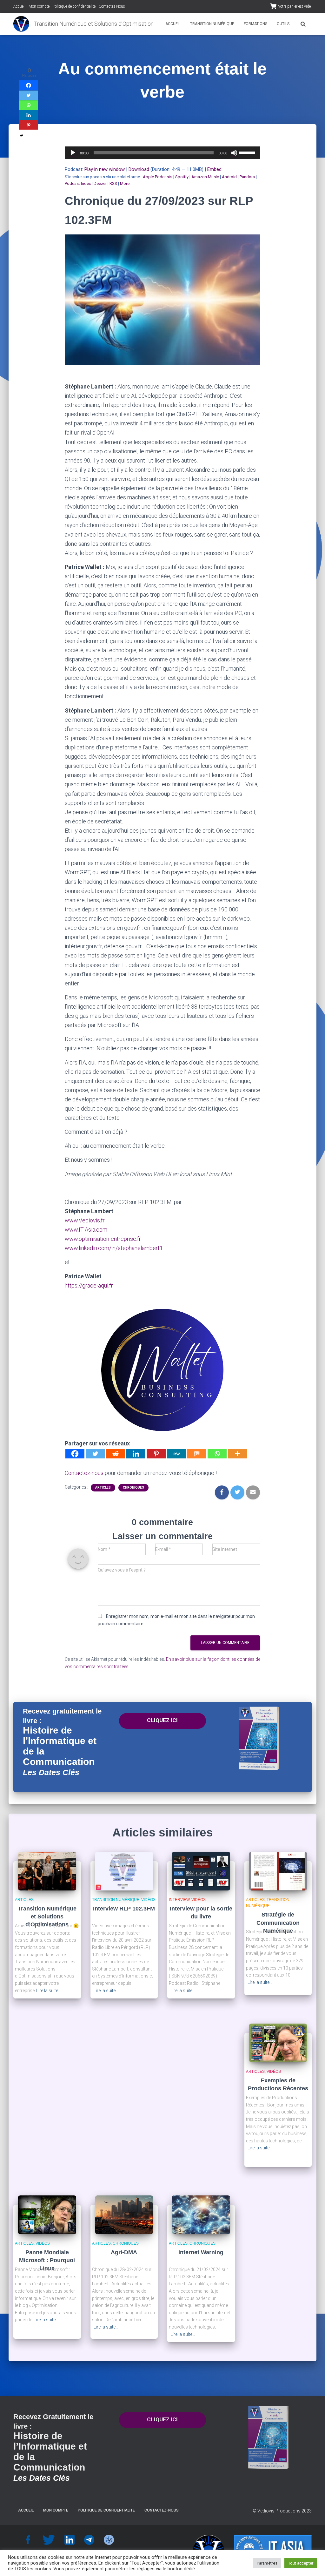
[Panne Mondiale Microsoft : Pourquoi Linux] (47, 2214)
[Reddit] (116, 1454)
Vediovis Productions (279, 2511)
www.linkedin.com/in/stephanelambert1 (114, 1248)
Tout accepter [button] (301, 2563)
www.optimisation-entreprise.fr (103, 1239)
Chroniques (133, 1487)
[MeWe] (176, 1454)
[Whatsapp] (217, 1454)
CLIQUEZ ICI (162, 1720)
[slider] (248, 152)
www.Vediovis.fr (85, 1220)
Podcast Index (78, 183)
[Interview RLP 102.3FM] (124, 1870)
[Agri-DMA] (124, 2214)
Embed (214, 169)
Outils (283, 24)
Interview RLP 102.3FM (124, 1909)
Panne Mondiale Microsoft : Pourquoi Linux (47, 2260)
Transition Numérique (212, 24)
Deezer (100, 183)
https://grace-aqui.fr (89, 1285)
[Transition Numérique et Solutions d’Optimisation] (21, 24)
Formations (255, 24)
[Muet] (234, 153)
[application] (163, 153)
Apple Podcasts (158, 177)
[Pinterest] (156, 1454)
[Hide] (22, 136)
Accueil (19, 6)
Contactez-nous (84, 1473)
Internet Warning (201, 2252)
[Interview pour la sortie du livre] (201, 1870)
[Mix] (197, 1454)
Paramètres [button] (267, 2563)
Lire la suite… (49, 1991)
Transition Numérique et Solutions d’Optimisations (47, 1917)
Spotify (182, 177)
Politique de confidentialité (74, 6)
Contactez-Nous (112, 6)
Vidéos (148, 1900)
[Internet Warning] (201, 2214)
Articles (103, 1487)
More (125, 183)
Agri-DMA (124, 2252)
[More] (237, 1454)
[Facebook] (75, 1454)
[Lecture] (73, 153)
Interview (179, 1900)
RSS (113, 183)
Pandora (247, 177)
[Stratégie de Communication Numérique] (278, 1870)
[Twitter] (95, 1454)
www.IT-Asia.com (86, 1230)
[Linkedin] (136, 1454)
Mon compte (39, 6)
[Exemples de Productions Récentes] (278, 2042)
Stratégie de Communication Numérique (278, 1923)
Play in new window (105, 169)
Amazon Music (205, 177)
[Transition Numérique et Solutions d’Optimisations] (47, 1870)
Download (139, 169)
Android (229, 177)
